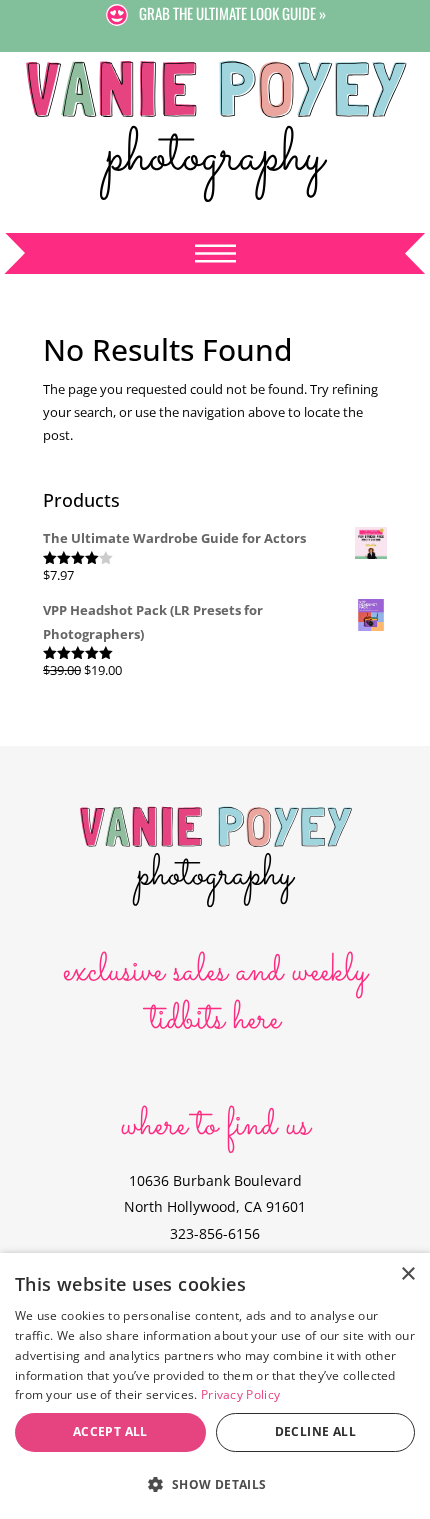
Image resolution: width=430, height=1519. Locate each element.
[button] (215, 1484)
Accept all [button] (110, 1431)
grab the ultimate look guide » (232, 13)
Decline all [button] (315, 1431)
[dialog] (215, 1386)
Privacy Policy (240, 1394)
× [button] (407, 1274)
